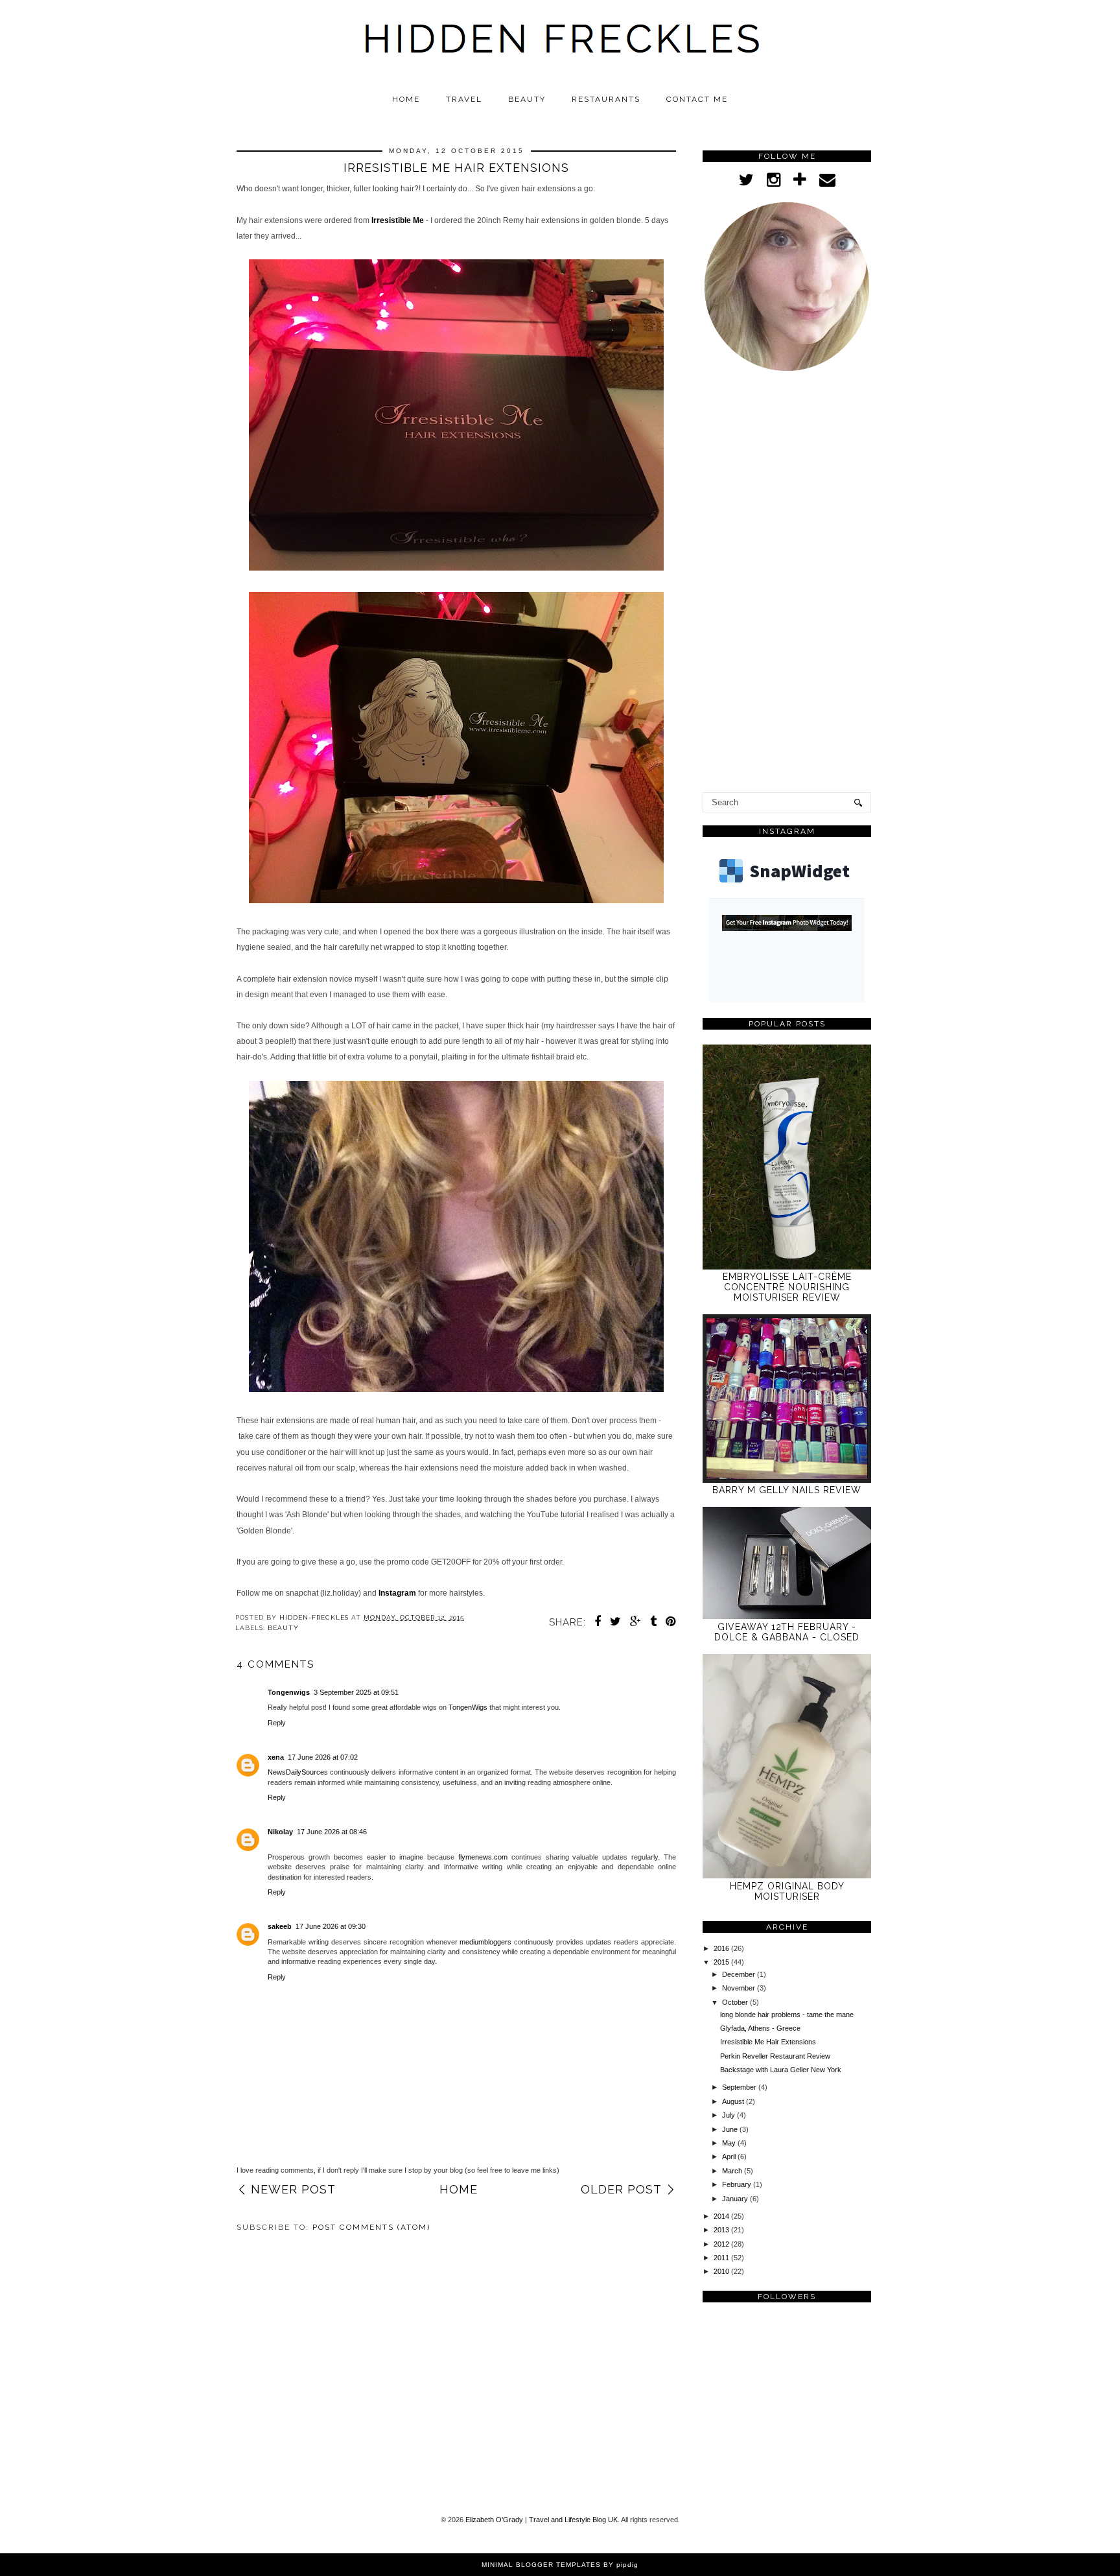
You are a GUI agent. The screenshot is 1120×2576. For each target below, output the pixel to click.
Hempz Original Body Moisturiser (787, 1891)
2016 (722, 1948)
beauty (283, 1628)
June (731, 2129)
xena (276, 1757)
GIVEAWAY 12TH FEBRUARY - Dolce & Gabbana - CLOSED (787, 1632)
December (740, 1974)
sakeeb (280, 1926)
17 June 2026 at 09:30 (331, 1926)
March (733, 2171)
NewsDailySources (298, 1772)
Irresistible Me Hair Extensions (768, 2042)
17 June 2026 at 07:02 (323, 1757)
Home (406, 99)
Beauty (527, 99)
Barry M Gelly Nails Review (787, 1490)
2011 (722, 2258)
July (729, 2115)
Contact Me (697, 99)
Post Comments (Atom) (371, 2227)
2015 (722, 1962)
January (736, 2199)
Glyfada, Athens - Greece (760, 2028)
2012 (722, 2244)
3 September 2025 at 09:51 (356, 1692)
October (736, 2002)
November (740, 1988)
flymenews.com (483, 1857)
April (730, 2157)
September (740, 2087)
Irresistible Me (398, 220)
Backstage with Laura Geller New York (781, 2070)
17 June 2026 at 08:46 (332, 1832)
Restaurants (606, 99)
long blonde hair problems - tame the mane (787, 2015)
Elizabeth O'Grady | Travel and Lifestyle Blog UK (542, 2520)
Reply (277, 1723)
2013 (722, 2230)
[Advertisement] (787, 585)
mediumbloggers (485, 1942)
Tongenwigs (289, 1692)
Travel (464, 99)
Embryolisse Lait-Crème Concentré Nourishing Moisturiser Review (787, 1287)
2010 (722, 2271)
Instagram (397, 1593)
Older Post (621, 2189)
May (730, 2143)
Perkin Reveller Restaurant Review (775, 2056)
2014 (722, 2216)
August (734, 2101)
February (738, 2184)
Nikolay (280, 1832)
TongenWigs (468, 1707)
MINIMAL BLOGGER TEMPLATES (541, 2565)
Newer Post (293, 2189)
